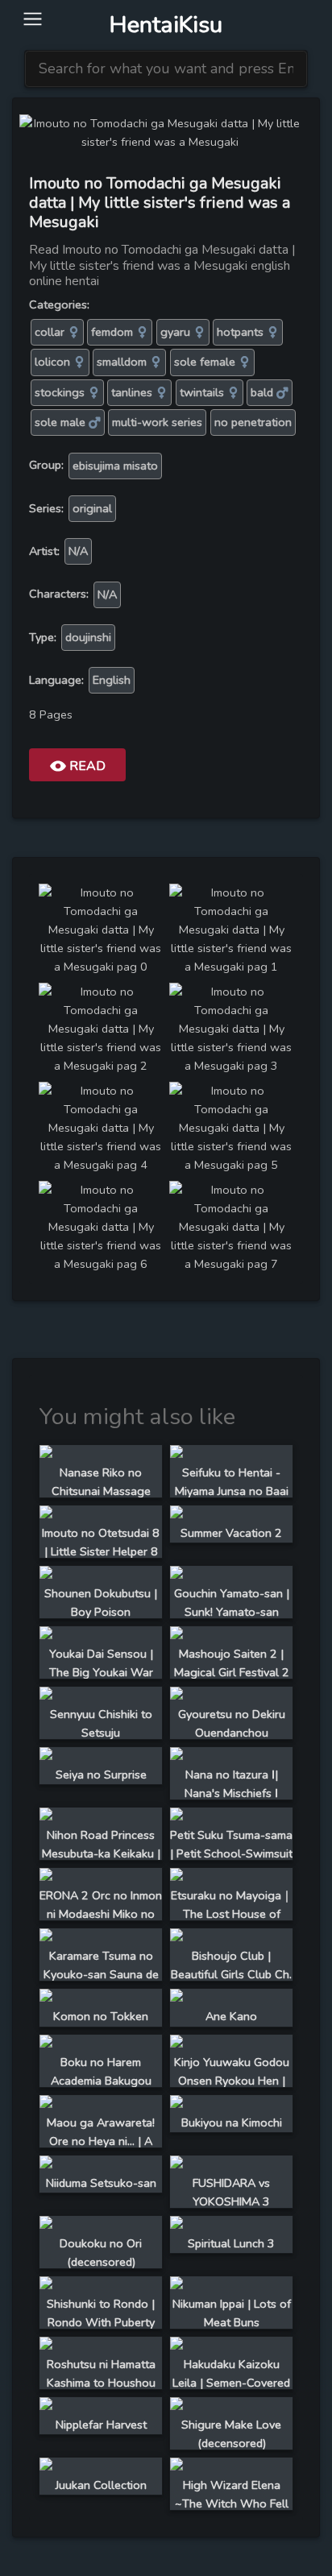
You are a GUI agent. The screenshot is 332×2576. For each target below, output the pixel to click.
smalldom (123, 362)
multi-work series (157, 422)
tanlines (133, 392)
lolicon (54, 362)
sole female (206, 362)
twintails (203, 392)
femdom (114, 332)
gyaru (177, 332)
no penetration (253, 422)
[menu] (33, 20)
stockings (61, 392)
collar (51, 332)
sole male (62, 422)
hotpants (242, 332)
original (92, 508)
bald (264, 392)
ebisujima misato (115, 466)
